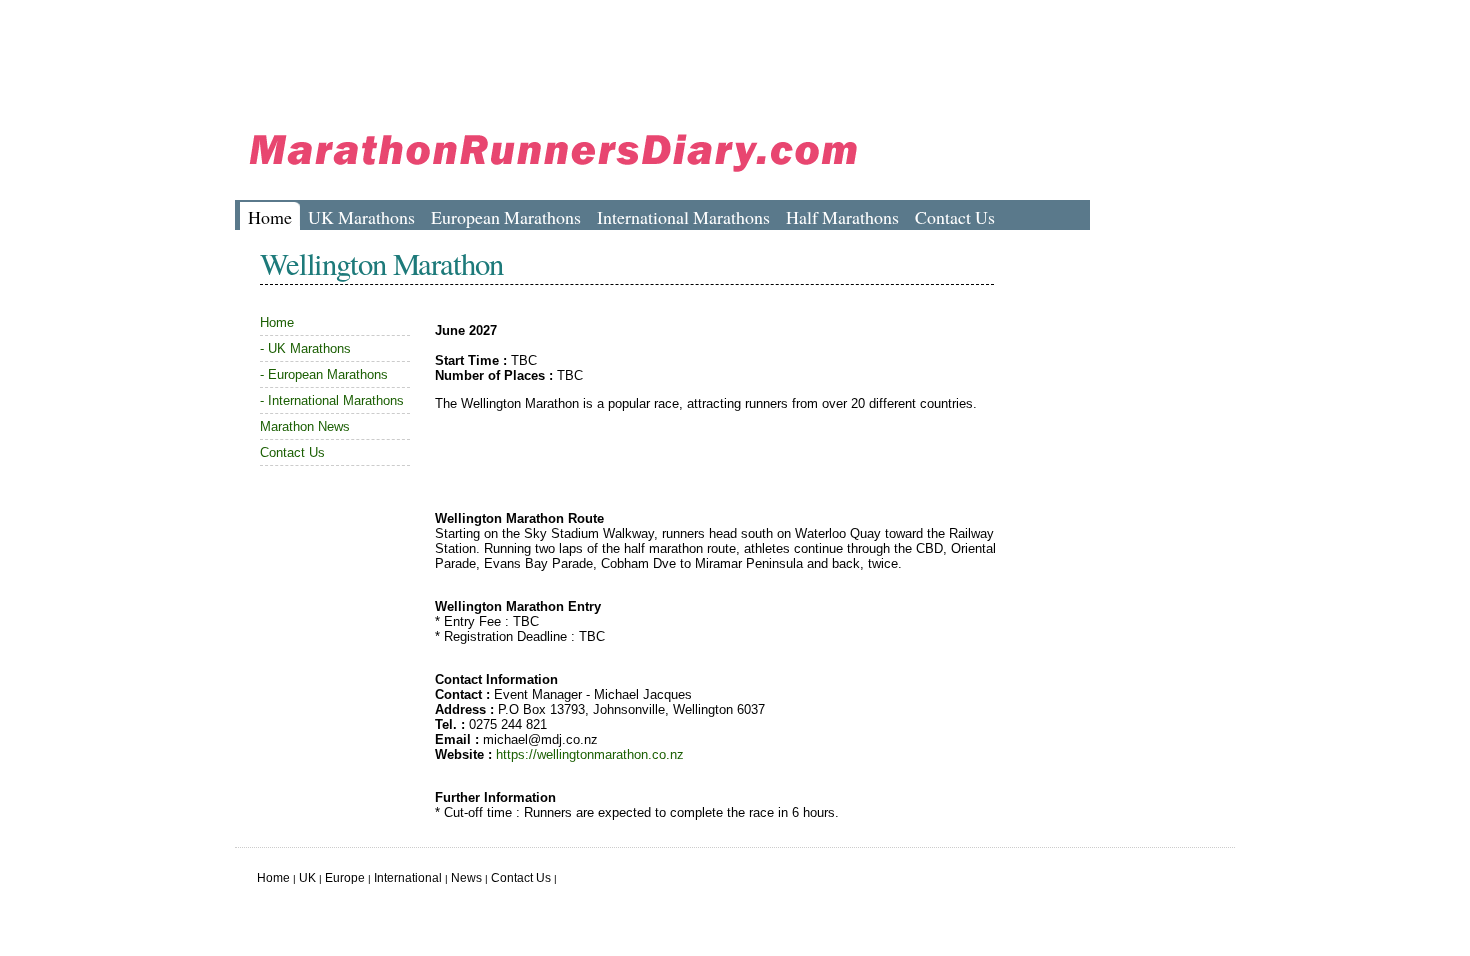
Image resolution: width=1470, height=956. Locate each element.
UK (307, 878)
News (466, 878)
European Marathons (506, 217)
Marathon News (305, 426)
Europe (345, 878)
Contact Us (955, 217)
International (408, 878)
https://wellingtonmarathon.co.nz (590, 754)
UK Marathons (361, 217)
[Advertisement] (599, 55)
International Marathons (683, 217)
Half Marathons (842, 217)
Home (270, 217)
